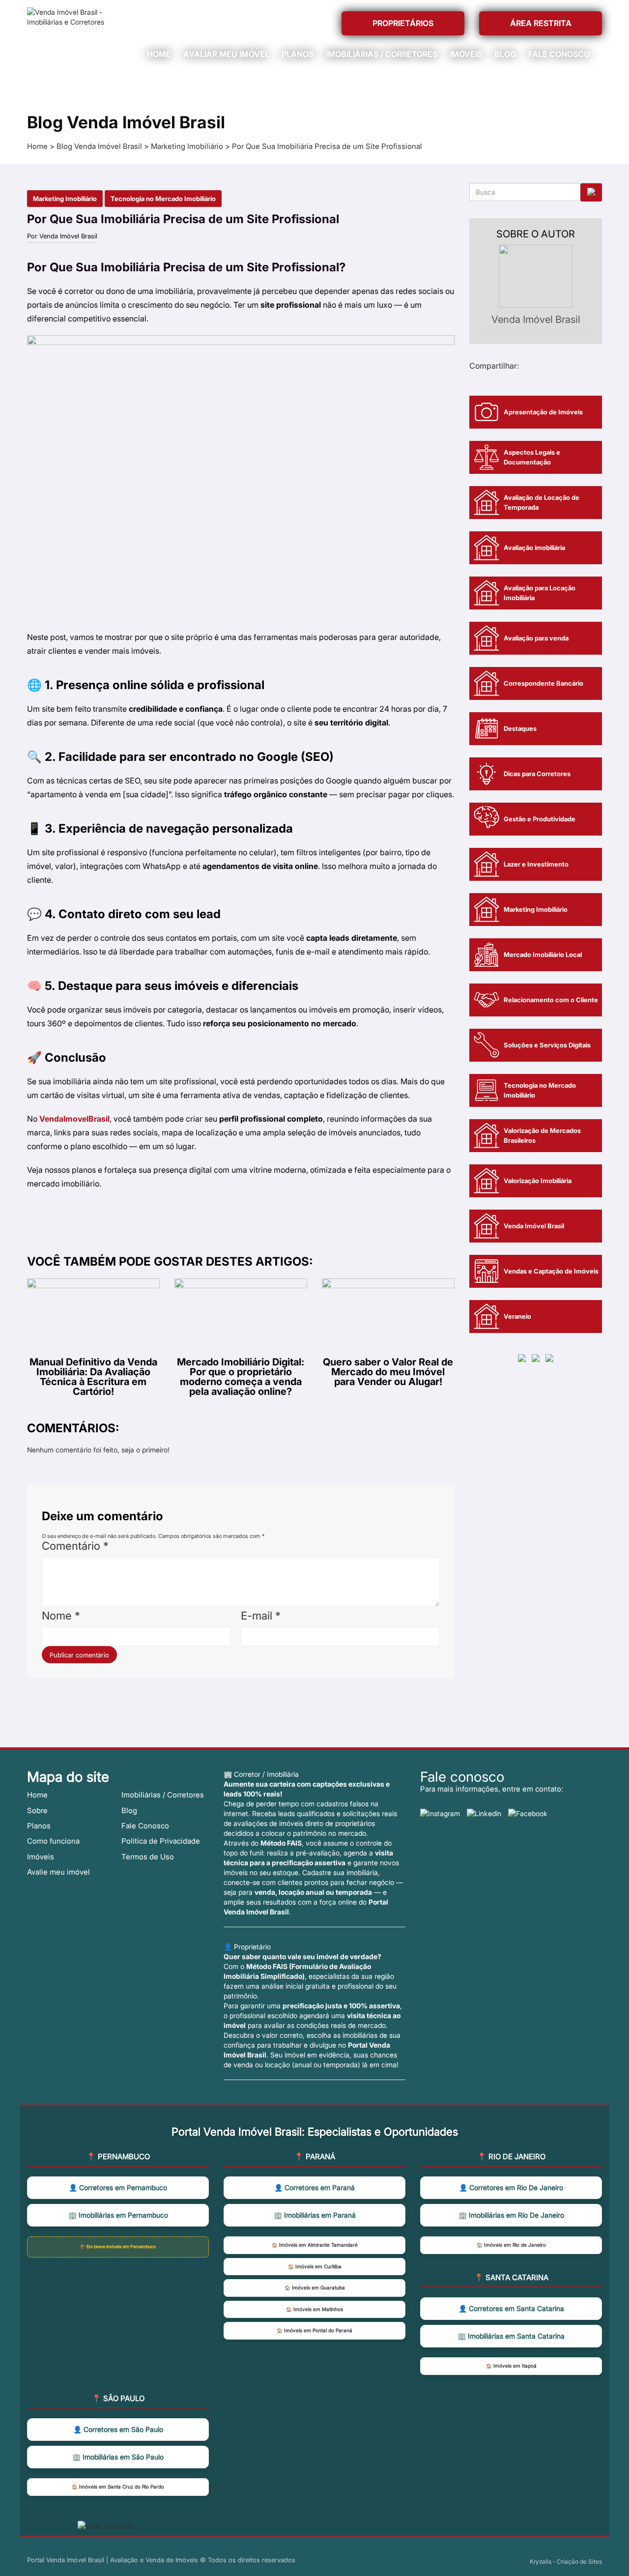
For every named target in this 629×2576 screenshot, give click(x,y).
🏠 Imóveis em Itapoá (511, 2366)
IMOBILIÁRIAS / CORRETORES (382, 54)
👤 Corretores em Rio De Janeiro (511, 2187)
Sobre (37, 1810)
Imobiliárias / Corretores (163, 1795)
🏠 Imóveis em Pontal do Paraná (314, 2330)
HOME (159, 54)
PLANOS (298, 54)
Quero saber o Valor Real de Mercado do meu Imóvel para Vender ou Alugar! (388, 1371)
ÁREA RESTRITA (541, 23)
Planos (39, 1826)
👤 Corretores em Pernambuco (118, 2187)
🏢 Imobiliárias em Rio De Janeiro (511, 2215)
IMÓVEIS (466, 54)
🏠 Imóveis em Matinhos (314, 2309)
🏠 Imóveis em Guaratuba (315, 2288)
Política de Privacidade (161, 1841)
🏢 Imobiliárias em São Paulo (118, 2457)
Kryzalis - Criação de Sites (566, 2562)
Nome (61, 1616)
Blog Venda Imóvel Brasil (99, 146)
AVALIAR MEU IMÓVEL (226, 54)
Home (37, 146)
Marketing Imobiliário (187, 146)
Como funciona (53, 1841)
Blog (129, 1810)
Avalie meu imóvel (58, 1872)
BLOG (505, 54)
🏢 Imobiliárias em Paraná (315, 2215)
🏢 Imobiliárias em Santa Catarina (511, 2336)
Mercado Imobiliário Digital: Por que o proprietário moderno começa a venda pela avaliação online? (241, 1376)
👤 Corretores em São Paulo (118, 2429)
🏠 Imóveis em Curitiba (315, 2267)
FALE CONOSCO (559, 54)
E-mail (261, 1616)
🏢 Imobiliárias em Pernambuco (118, 2215)
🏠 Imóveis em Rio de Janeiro (511, 2245)
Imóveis (41, 1857)
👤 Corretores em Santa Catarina (511, 2308)
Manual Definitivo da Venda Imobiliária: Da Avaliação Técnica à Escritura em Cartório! (93, 1376)
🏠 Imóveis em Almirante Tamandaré (315, 2245)
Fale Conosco (145, 1826)
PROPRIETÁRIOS (403, 23)
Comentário (75, 1546)
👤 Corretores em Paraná (314, 2187)
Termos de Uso (148, 1857)
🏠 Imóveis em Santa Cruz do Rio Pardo (118, 2487)
